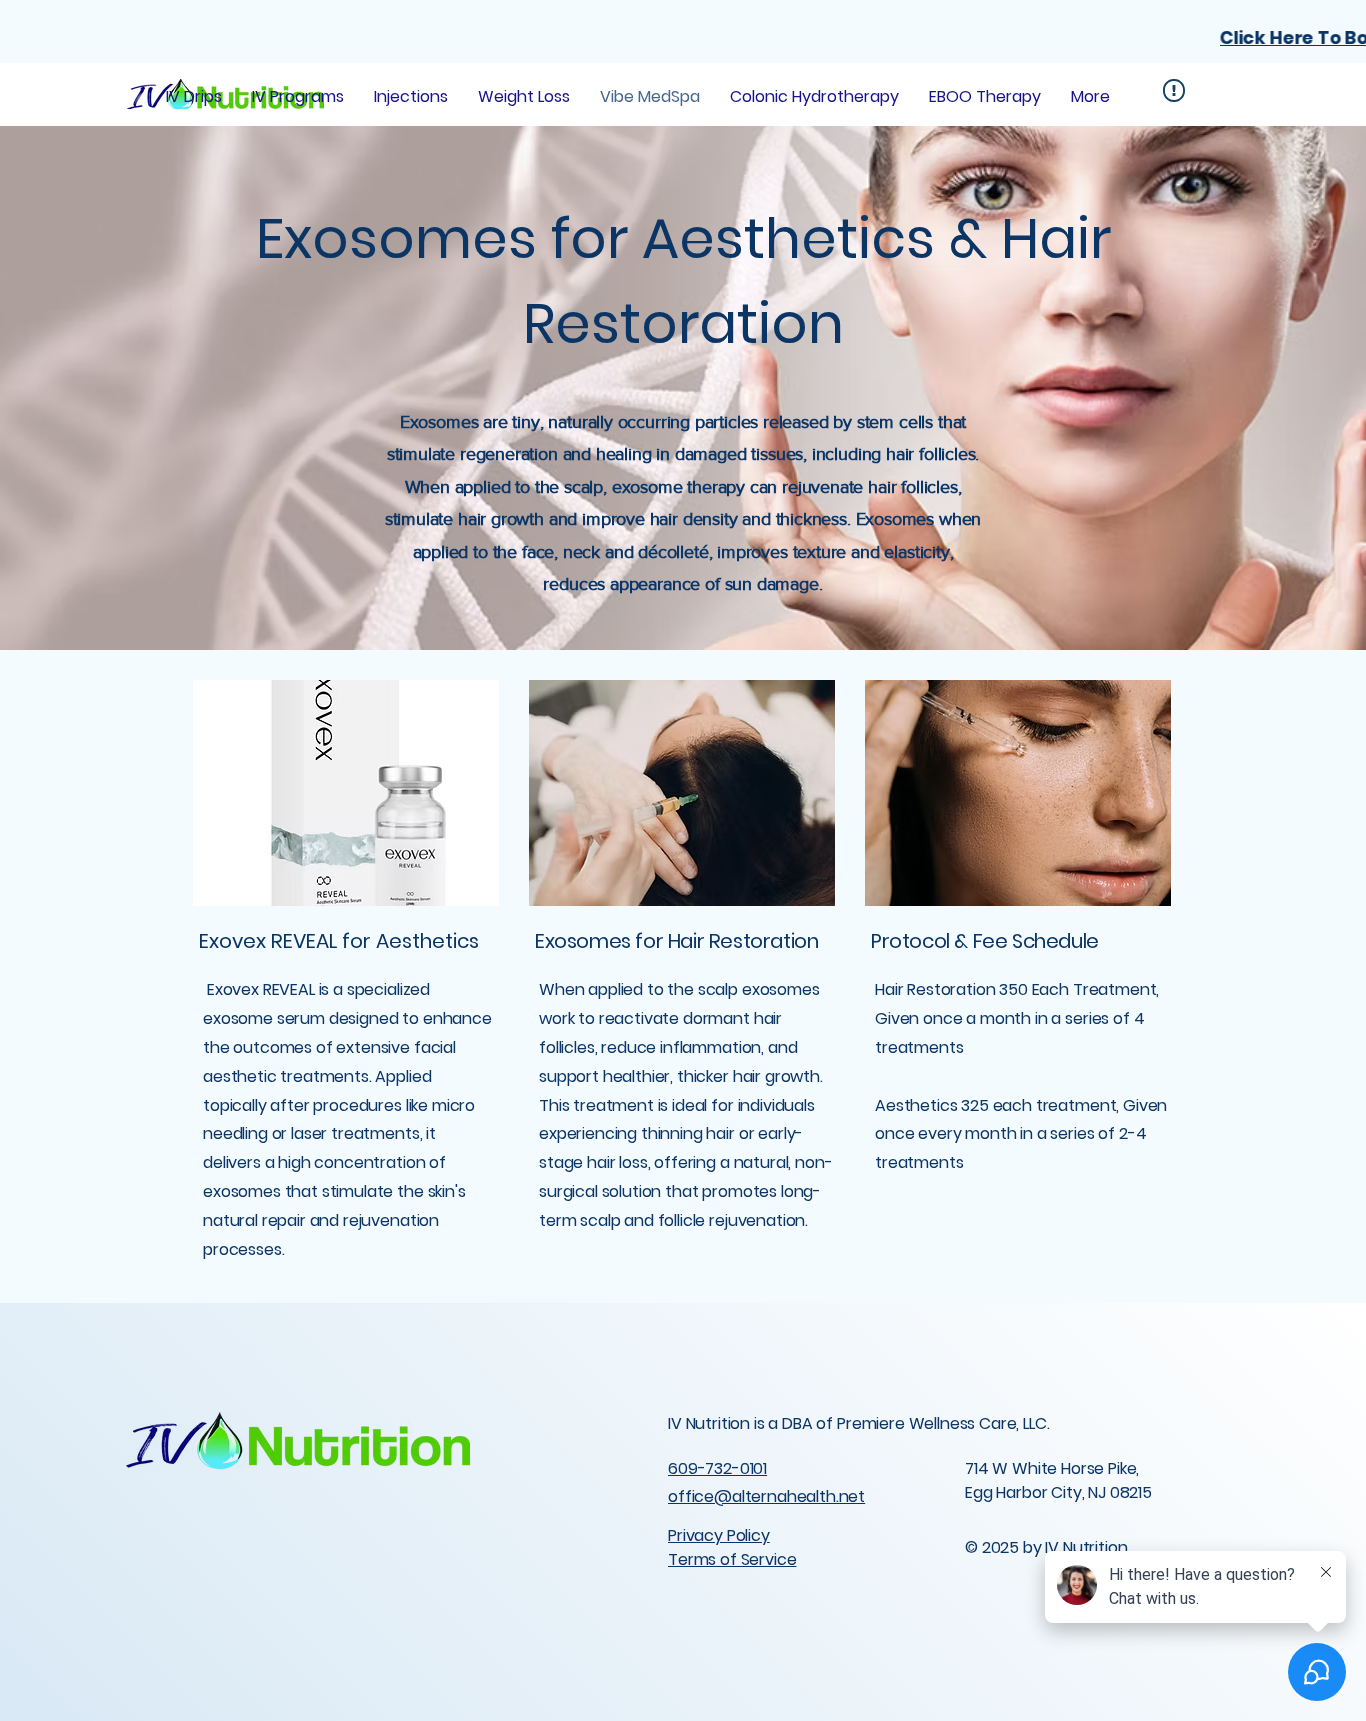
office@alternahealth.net (766, 1496)
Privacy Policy (719, 1535)
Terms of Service (732, 1559)
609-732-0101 (717, 1468)
